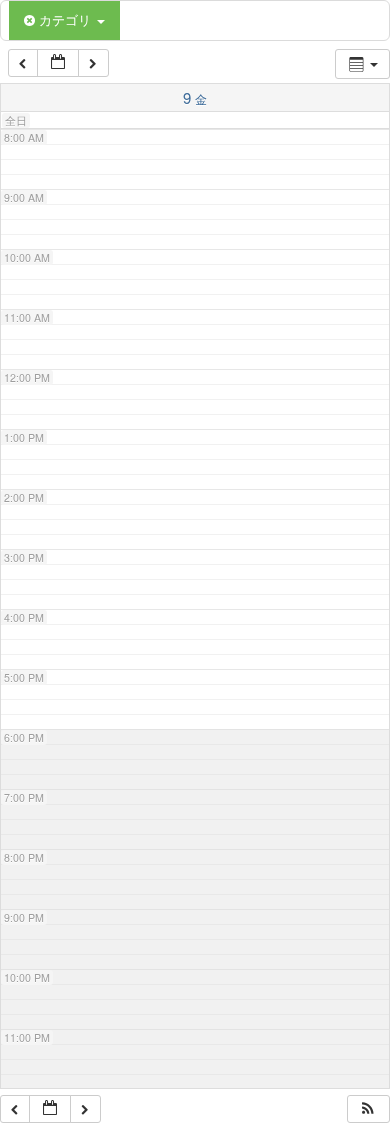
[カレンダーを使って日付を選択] (58, 63)
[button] (368, 1109)
